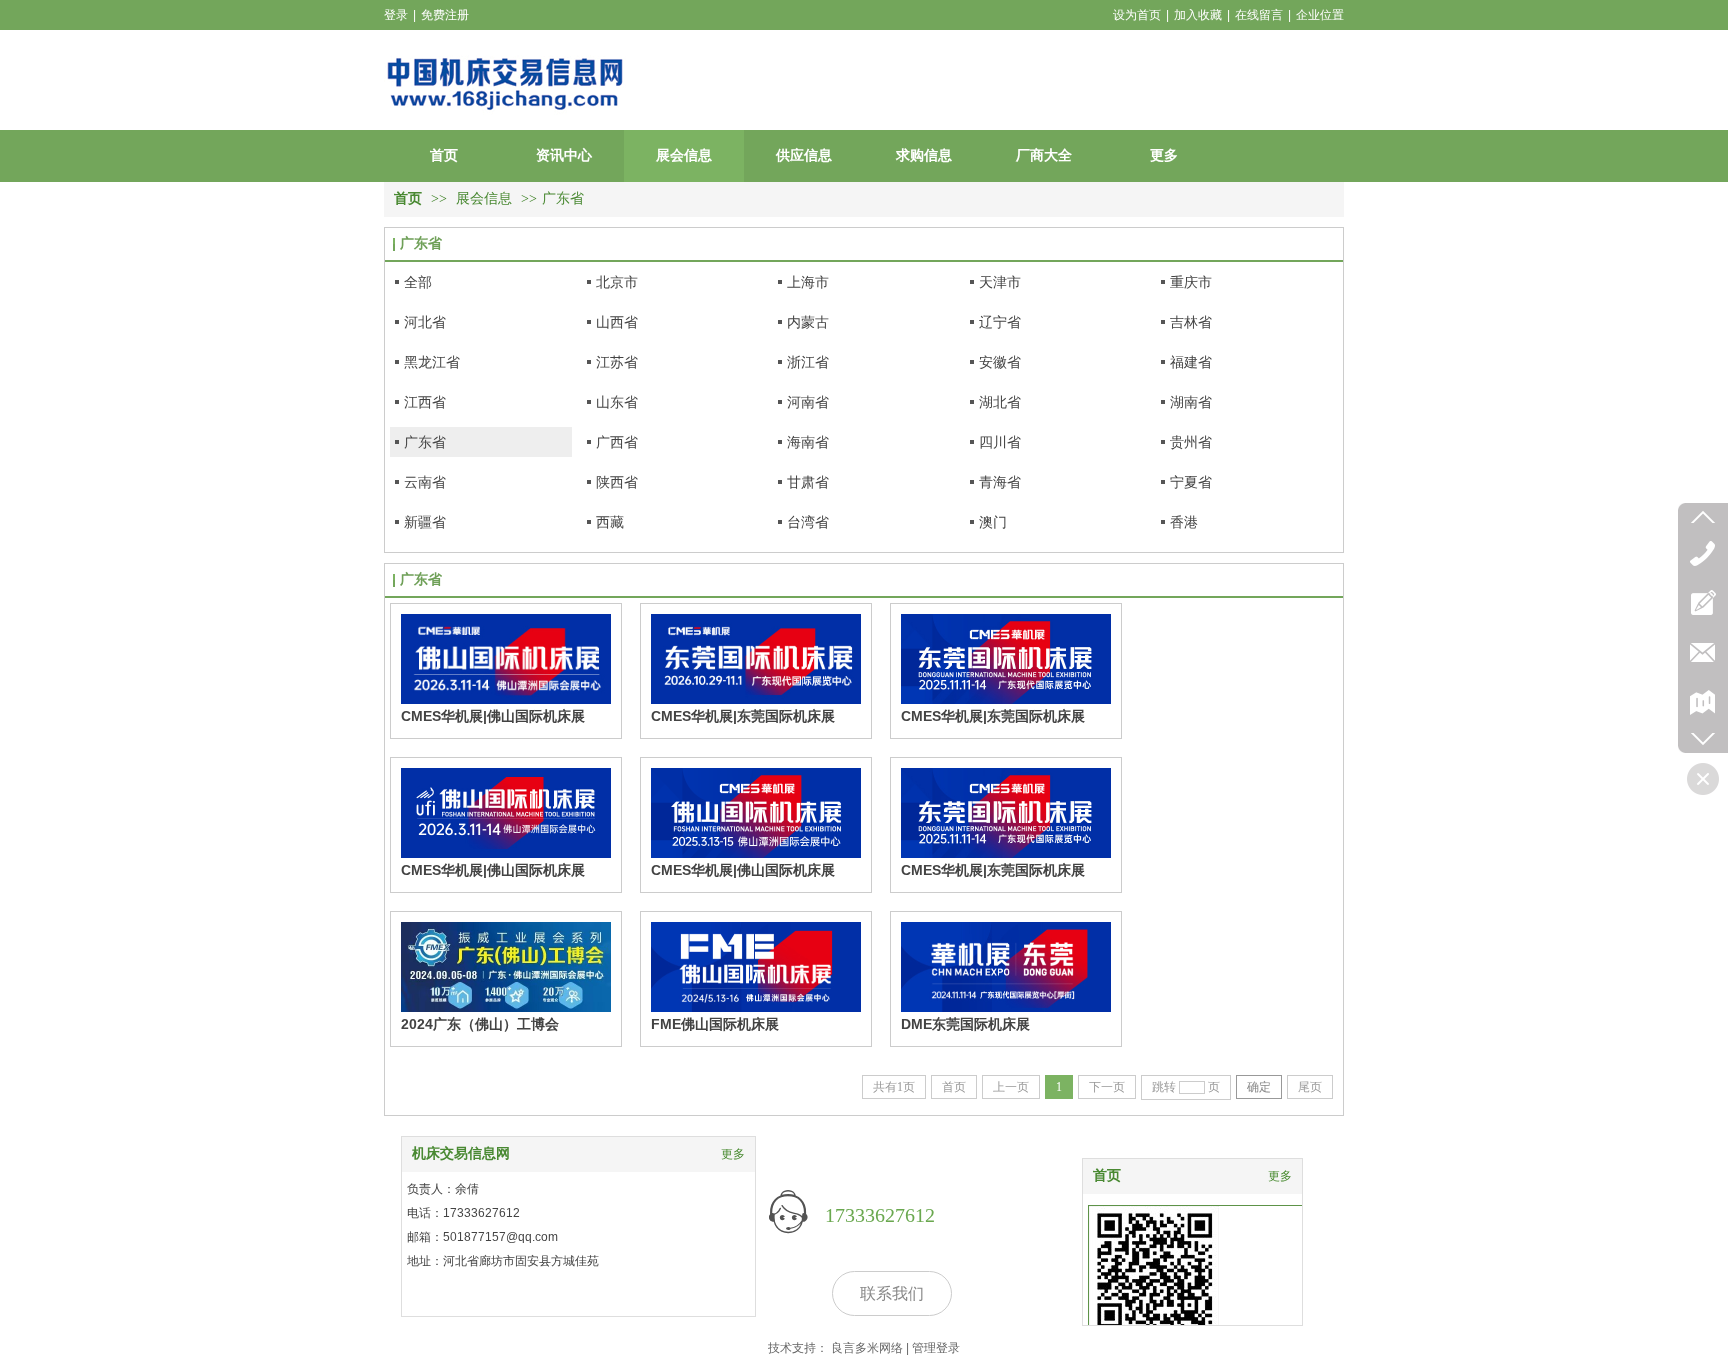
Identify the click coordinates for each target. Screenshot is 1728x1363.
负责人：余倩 (443, 1189)
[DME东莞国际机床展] (1006, 967)
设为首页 (1137, 15)
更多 (1280, 1176)
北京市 (617, 282)
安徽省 (1000, 362)
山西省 (617, 322)
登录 (396, 15)
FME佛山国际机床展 (715, 1024)
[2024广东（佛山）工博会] (506, 967)
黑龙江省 (432, 362)
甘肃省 (808, 482)
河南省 (808, 402)
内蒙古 (808, 322)
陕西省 (617, 482)
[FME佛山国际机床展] (756, 967)
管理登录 (936, 1348)
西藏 (610, 522)
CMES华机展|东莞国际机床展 (743, 716)
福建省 (1191, 362)
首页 (408, 198)
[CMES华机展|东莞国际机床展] (756, 659)
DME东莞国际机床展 (965, 1024)
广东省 (563, 198)
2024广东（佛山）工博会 (480, 1024)
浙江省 (808, 362)
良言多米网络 (867, 1348)
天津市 (1000, 282)
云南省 (425, 482)
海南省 (808, 442)
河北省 (425, 322)
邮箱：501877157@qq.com (482, 1237)
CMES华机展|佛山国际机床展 (493, 716)
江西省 (425, 402)
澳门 (993, 522)
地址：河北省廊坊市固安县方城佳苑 (503, 1261)
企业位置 (1320, 15)
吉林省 (1191, 322)
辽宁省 (1000, 322)
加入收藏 (1198, 15)
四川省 (1000, 442)
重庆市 (1191, 282)
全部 (418, 282)
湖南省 (1191, 402)
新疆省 (425, 522)
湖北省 (1000, 402)
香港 (1184, 522)
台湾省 (808, 522)
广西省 (617, 442)
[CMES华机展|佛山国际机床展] (506, 659)
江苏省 (617, 362)
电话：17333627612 (463, 1213)
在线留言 (1259, 15)
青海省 (1000, 482)
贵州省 (1191, 442)
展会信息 (484, 198)
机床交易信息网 (461, 1153)
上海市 (808, 282)
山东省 (617, 402)
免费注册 (445, 15)
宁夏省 (1191, 482)
